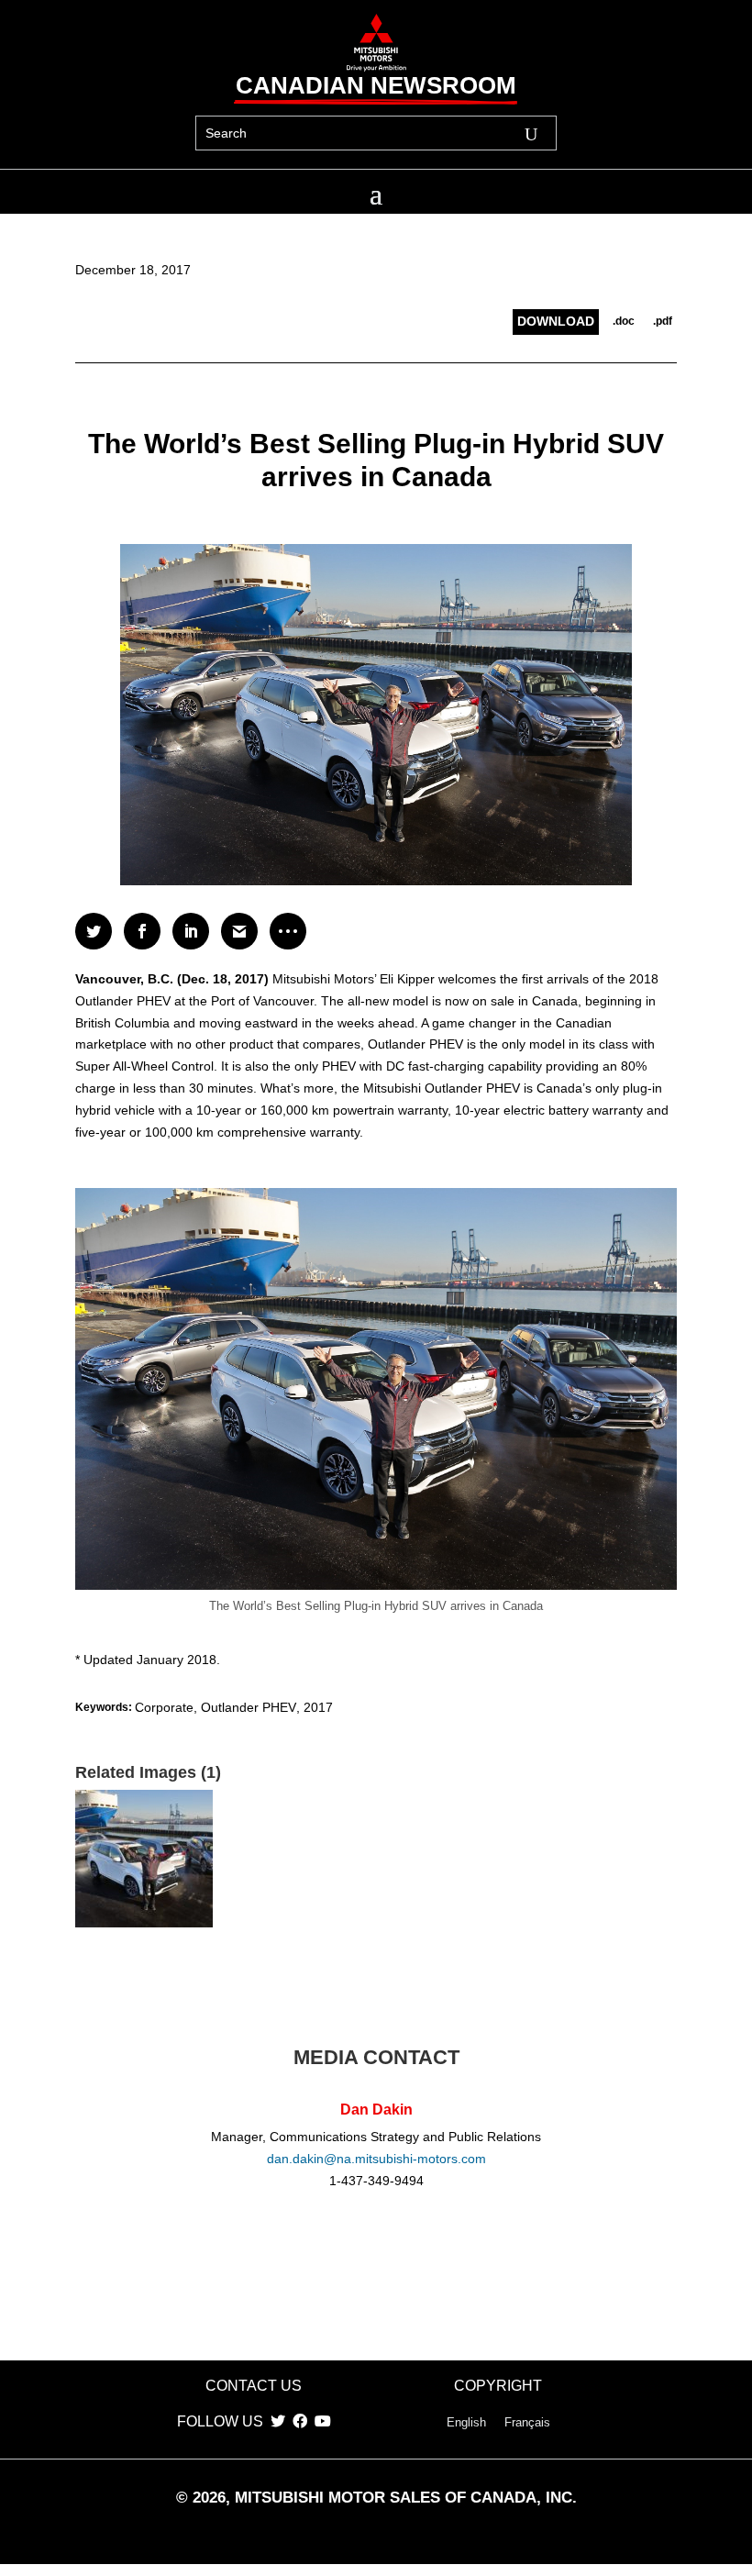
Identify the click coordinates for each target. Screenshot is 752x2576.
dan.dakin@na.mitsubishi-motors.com (376, 2159)
